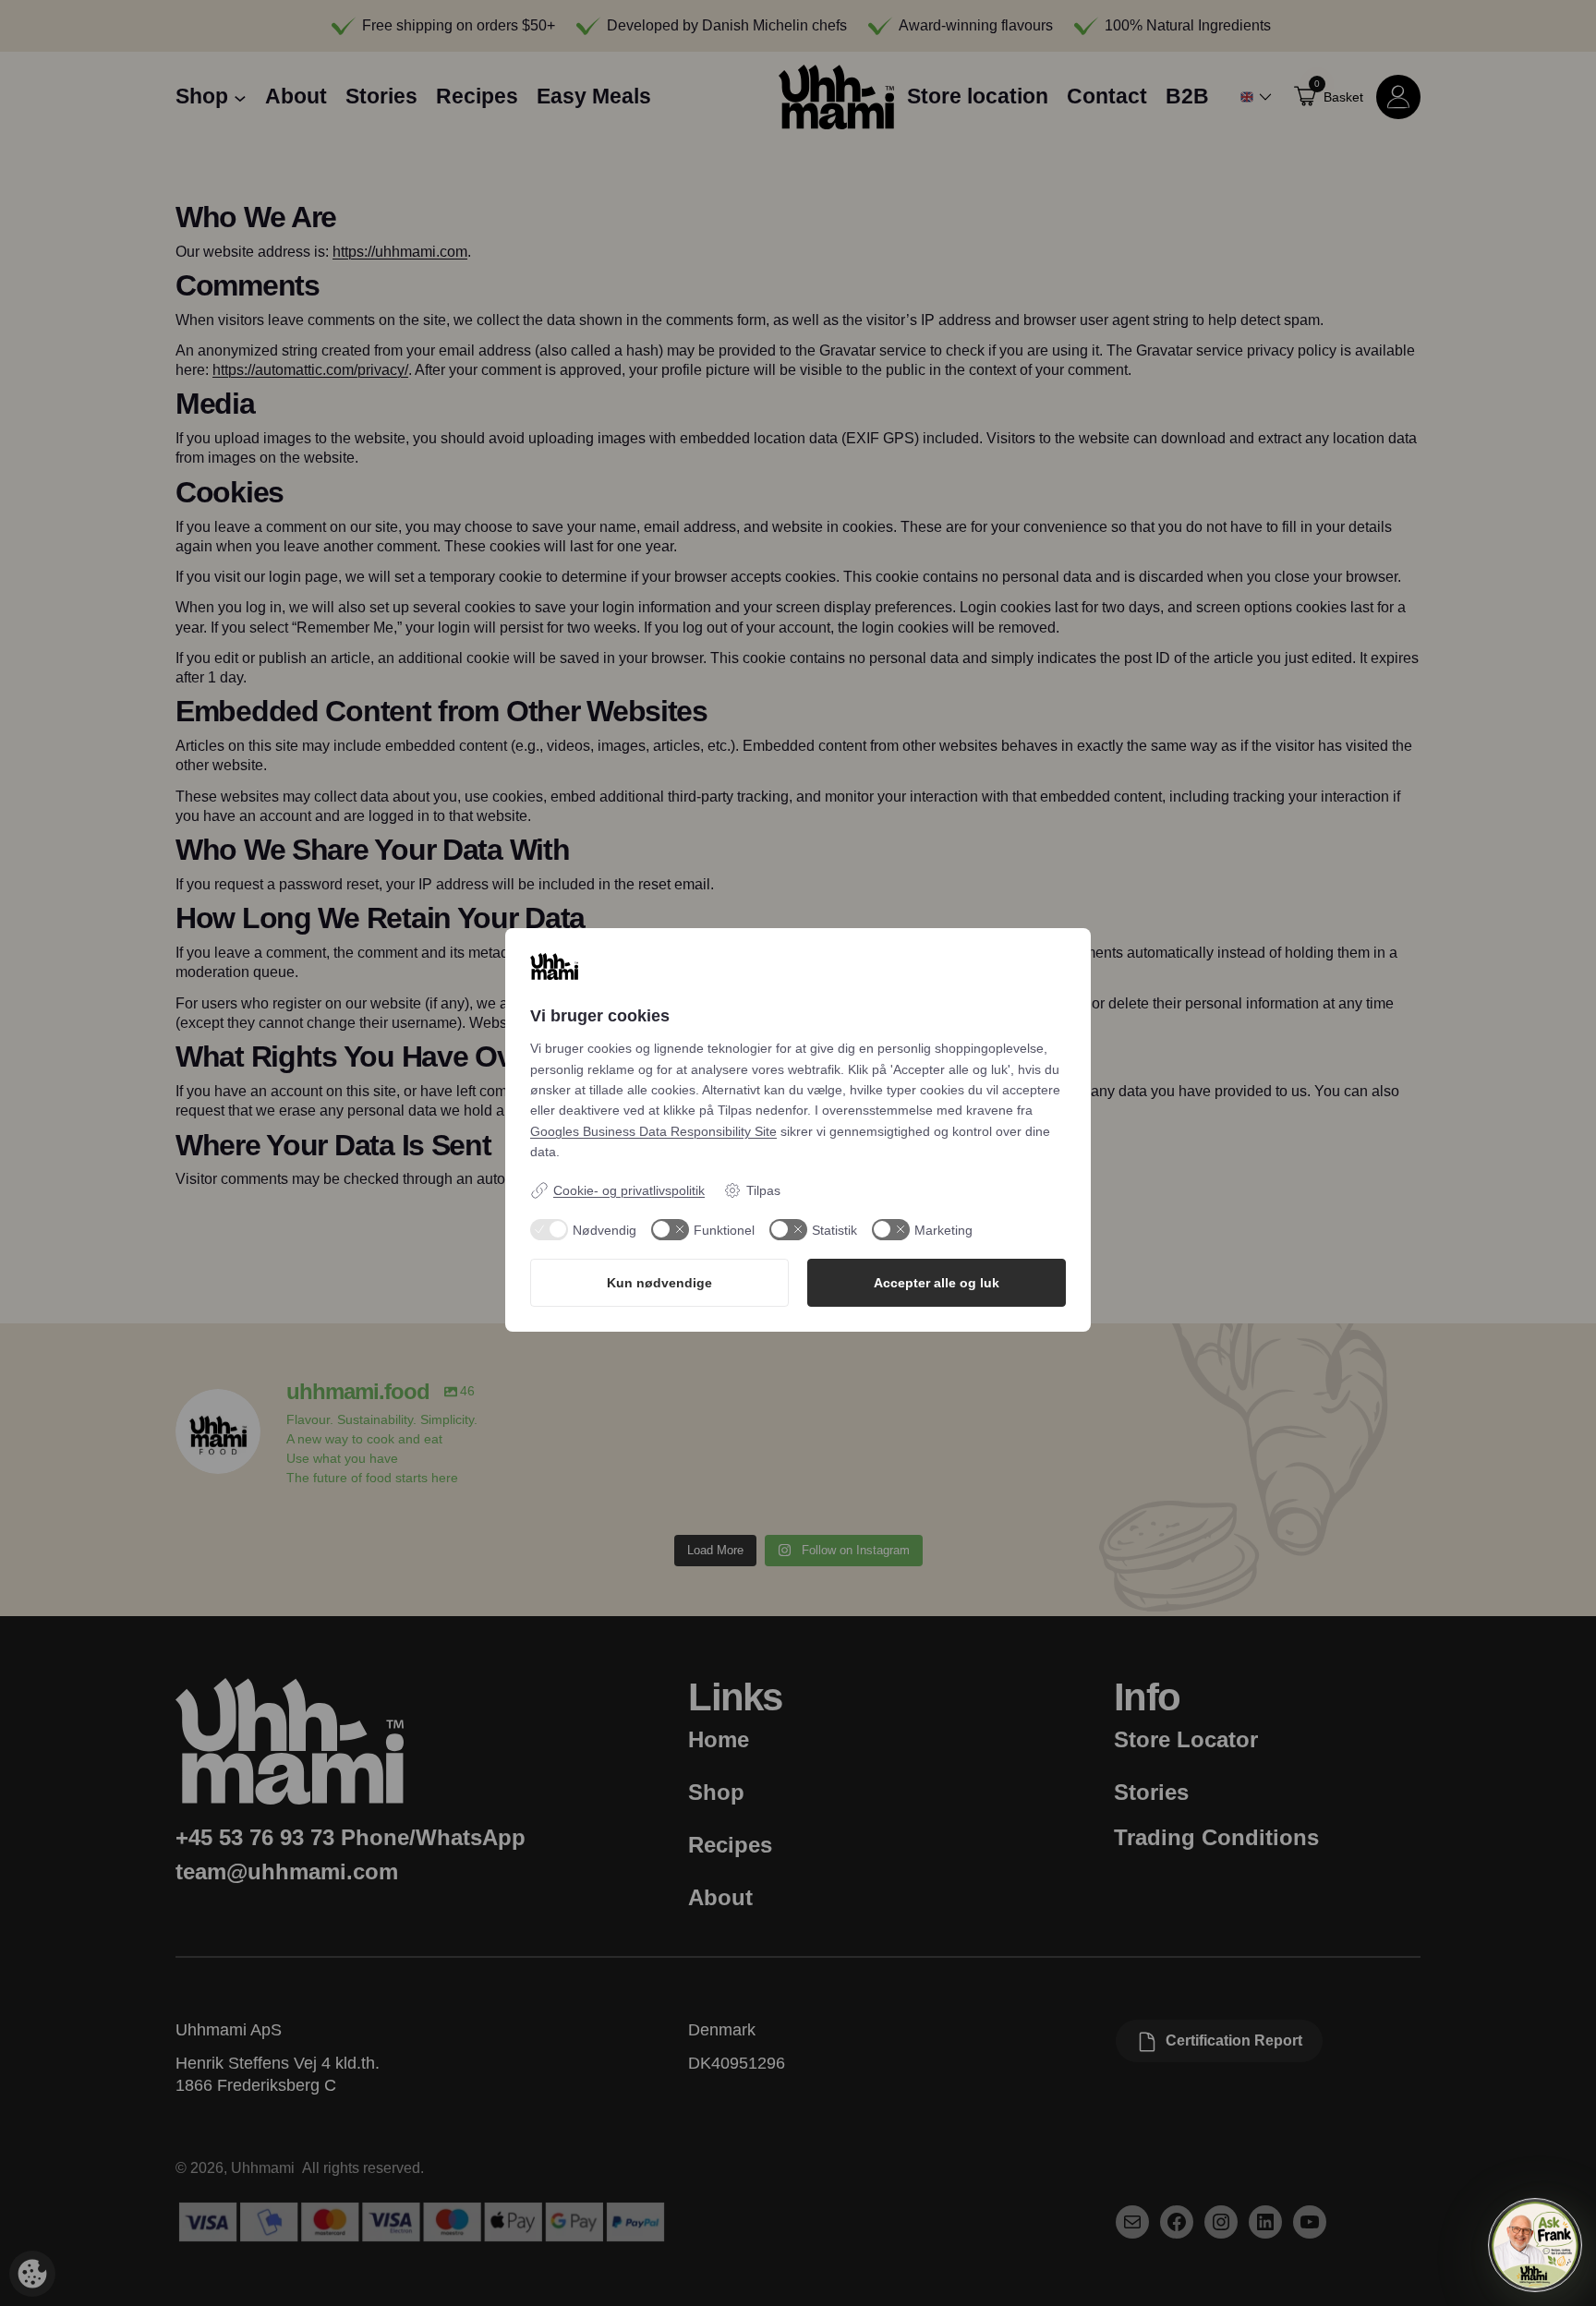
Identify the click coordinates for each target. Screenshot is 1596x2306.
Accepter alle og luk (937, 1283)
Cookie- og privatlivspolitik (629, 1190)
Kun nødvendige (659, 1283)
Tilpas (763, 1190)
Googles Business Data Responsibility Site (653, 1131)
